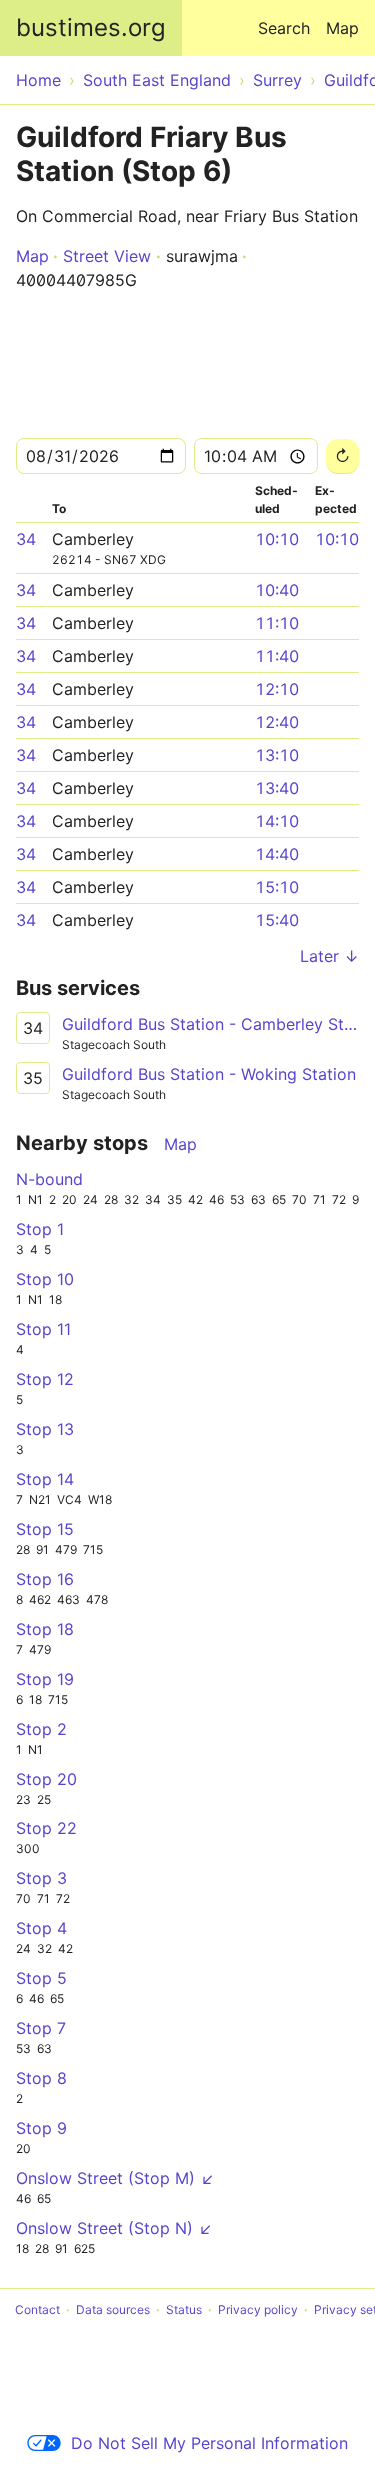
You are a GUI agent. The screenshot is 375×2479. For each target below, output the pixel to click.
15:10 (277, 887)
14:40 (277, 854)
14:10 (277, 821)
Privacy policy (258, 2309)
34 (26, 539)
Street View (107, 256)
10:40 (277, 590)
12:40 (277, 722)
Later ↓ (329, 956)
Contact (37, 2309)
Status (184, 2309)
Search (284, 28)
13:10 (277, 755)
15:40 (277, 920)
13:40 (277, 788)
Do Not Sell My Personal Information (209, 2443)
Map (342, 28)
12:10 (277, 689)
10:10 (277, 539)
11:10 (277, 623)
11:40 (277, 656)
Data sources (113, 2309)
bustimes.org (91, 27)
